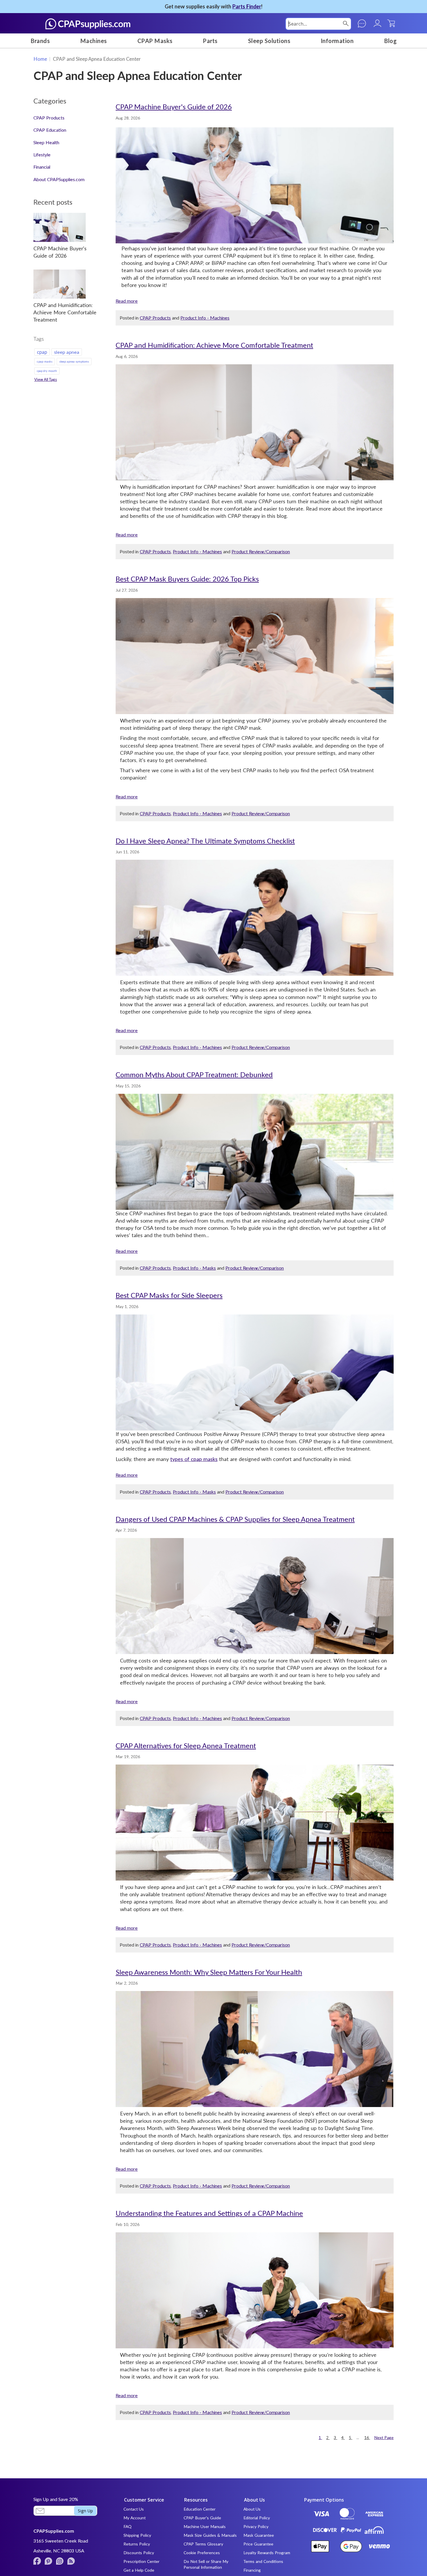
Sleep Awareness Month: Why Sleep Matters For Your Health (209, 1972)
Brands (40, 41)
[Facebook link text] (37, 2561)
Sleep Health (46, 142)
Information (337, 41)
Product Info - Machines (205, 318)
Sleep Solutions (269, 41)
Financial (42, 167)
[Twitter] (71, 2561)
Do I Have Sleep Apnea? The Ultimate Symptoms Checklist (205, 841)
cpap (42, 352)
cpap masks (45, 361)
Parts (210, 41)
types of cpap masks (194, 1459)
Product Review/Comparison (261, 551)
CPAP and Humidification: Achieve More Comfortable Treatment (214, 345)
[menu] (214, 41)
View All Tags (46, 379)
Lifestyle (42, 155)
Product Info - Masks (194, 1268)
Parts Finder (247, 6)
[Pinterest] (49, 2561)
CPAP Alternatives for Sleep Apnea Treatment (186, 1745)
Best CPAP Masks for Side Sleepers (169, 1295)
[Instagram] (60, 2561)
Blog (390, 41)
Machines (94, 41)
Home (40, 59)
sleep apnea (67, 352)
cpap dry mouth (47, 371)
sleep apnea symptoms (74, 361)
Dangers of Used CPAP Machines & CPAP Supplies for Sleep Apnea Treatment (235, 1519)
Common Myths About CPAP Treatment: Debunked (194, 1074)
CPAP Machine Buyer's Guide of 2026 (174, 107)
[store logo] (88, 24)
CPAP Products (155, 318)
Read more (127, 301)
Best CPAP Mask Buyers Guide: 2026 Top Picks (187, 579)
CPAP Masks (155, 41)
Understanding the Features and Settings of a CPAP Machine (209, 2213)
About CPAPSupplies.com (59, 179)
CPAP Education (50, 130)
